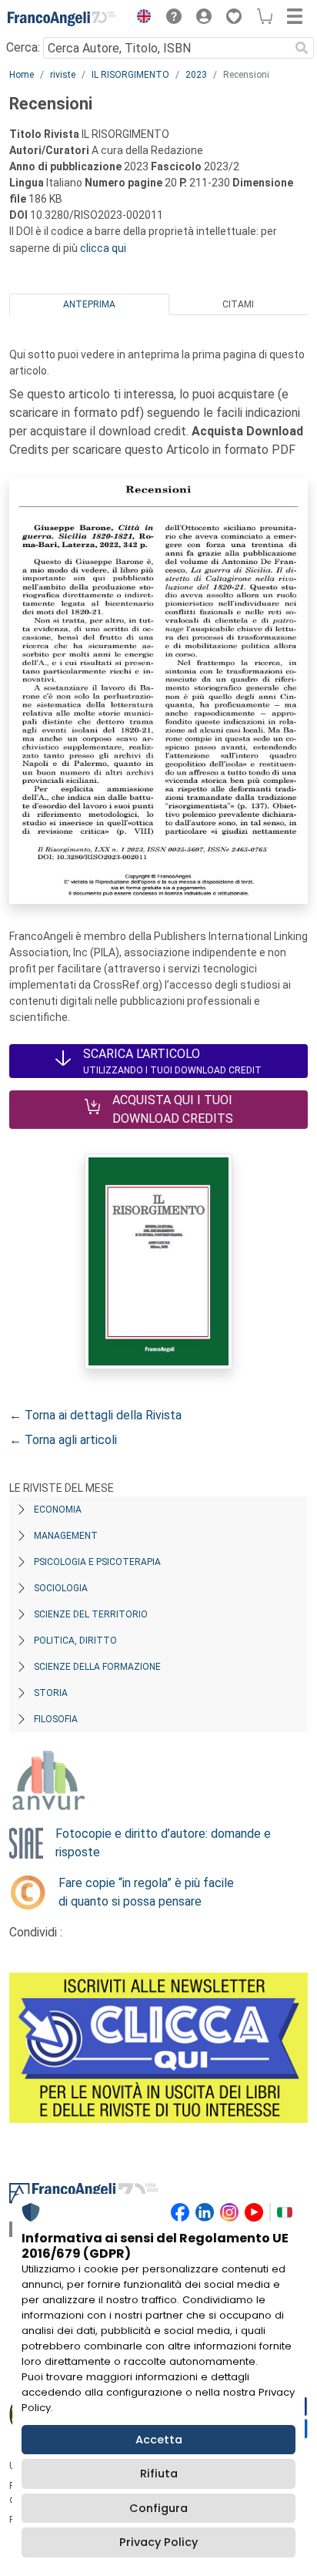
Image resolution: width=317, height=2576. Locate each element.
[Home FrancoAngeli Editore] (62, 18)
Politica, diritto (75, 1641)
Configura (158, 2508)
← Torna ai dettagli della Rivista (95, 1415)
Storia (51, 1693)
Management (66, 1536)
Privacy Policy (158, 2542)
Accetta (159, 2440)
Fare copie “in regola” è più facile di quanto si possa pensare (146, 1892)
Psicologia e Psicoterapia (97, 1562)
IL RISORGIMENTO (130, 75)
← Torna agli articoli (63, 1440)
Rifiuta (159, 2474)
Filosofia (56, 1719)
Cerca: (23, 47)
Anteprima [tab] (89, 304)
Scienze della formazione (97, 1667)
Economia (58, 1510)
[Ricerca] (302, 48)
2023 (196, 75)
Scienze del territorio (91, 1614)
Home (22, 75)
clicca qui (103, 248)
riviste (63, 75)
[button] (140, 18)
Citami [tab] (238, 304)
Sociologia (61, 1588)
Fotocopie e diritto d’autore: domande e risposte (163, 1843)
